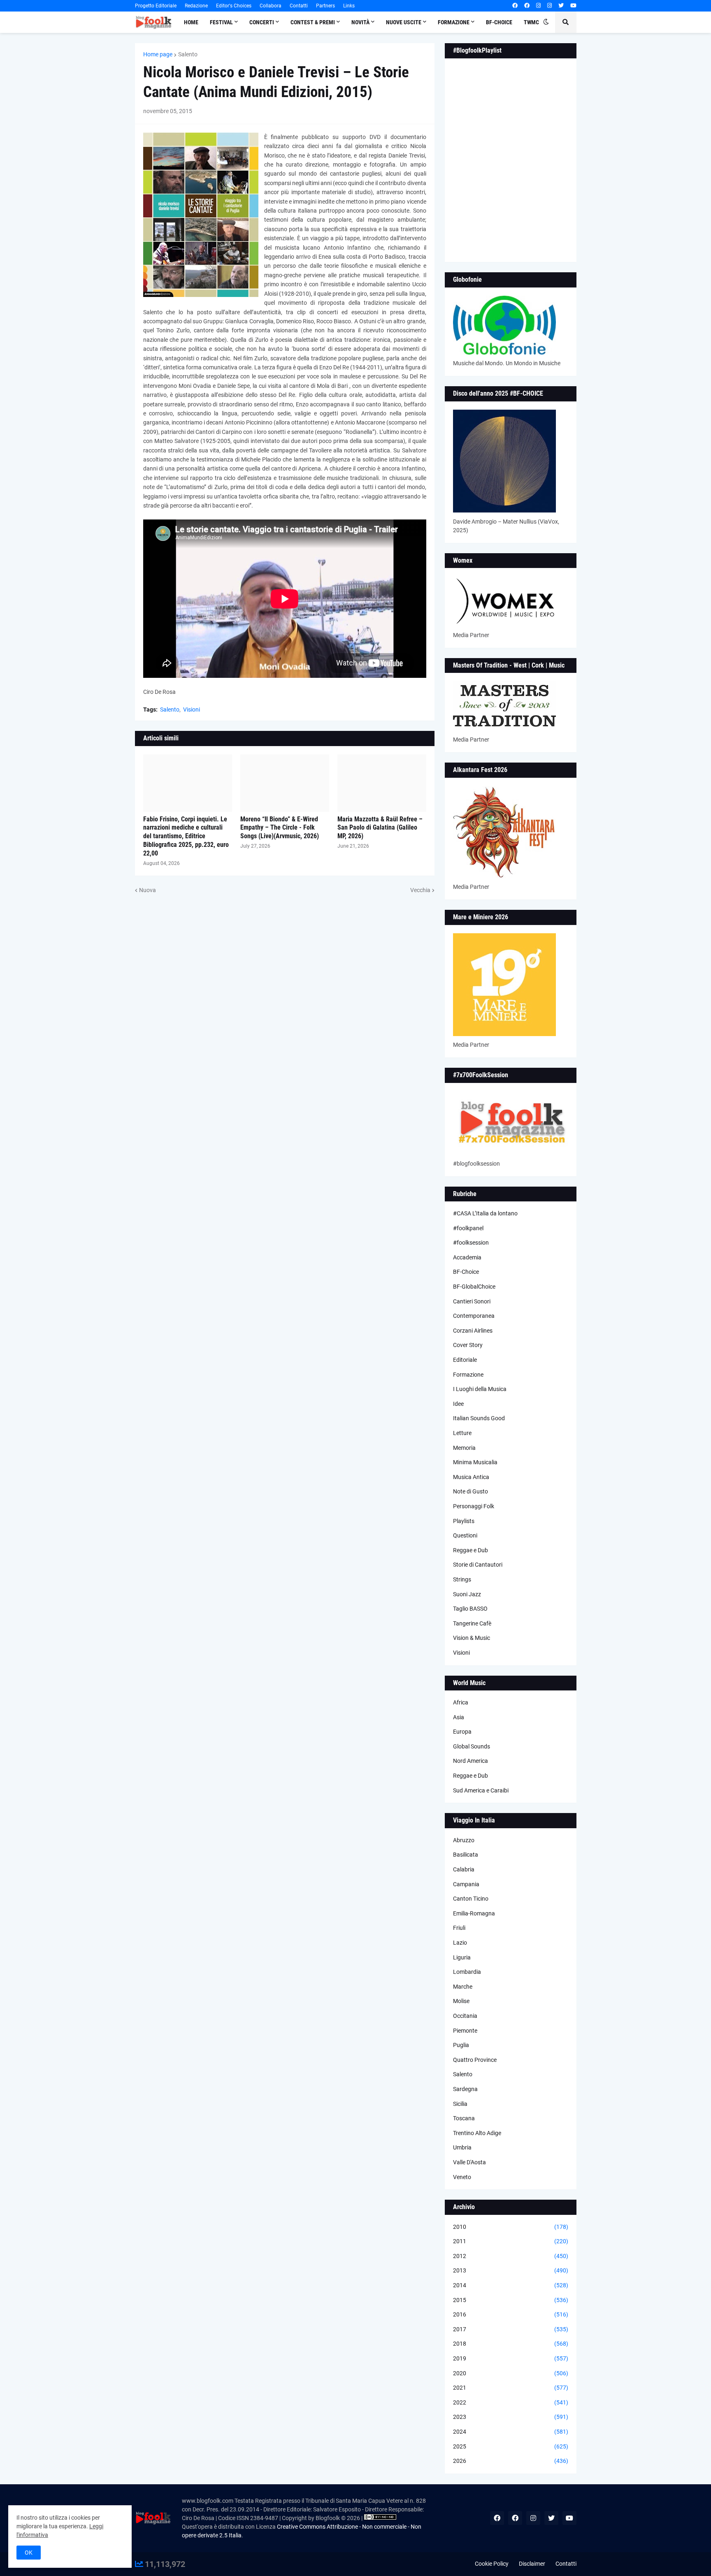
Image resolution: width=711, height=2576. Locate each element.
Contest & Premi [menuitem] (313, 22)
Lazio (460, 1943)
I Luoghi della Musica (480, 1389)
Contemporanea (474, 1316)
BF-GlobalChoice (474, 1287)
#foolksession (471, 1243)
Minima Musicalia (475, 1462)
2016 (511, 2314)
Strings (462, 1579)
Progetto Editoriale (156, 6)
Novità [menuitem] (360, 22)
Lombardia (467, 1972)
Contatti (299, 6)
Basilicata (466, 1855)
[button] (546, 22)
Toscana (464, 2118)
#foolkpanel (468, 1228)
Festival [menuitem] (221, 22)
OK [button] (29, 2553)
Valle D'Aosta (469, 2162)
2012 (511, 2256)
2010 (511, 2227)
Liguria (462, 1957)
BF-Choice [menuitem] (499, 22)
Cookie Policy (492, 2564)
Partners (325, 6)
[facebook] (515, 6)
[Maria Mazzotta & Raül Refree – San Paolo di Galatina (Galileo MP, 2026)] (382, 783)
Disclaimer (532, 2564)
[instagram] (538, 6)
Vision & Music (472, 1638)
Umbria (462, 2147)
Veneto (462, 2177)
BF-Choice (466, 1272)
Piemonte (465, 2031)
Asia (459, 1717)
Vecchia (420, 890)
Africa (461, 1702)
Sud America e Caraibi (481, 1790)
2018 (511, 2344)
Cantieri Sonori (472, 1301)
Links (349, 6)
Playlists (464, 1521)
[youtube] (573, 6)
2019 (511, 2358)
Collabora (271, 6)
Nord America (471, 1761)
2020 (511, 2373)
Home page (158, 54)
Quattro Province (475, 2060)
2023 (511, 2417)
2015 (511, 2300)
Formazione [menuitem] (454, 22)
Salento (188, 54)
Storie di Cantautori (478, 1565)
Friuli (459, 1928)
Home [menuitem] (191, 22)
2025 (511, 2446)
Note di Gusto (471, 1491)
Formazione (468, 1375)
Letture (462, 1433)
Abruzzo (464, 1840)
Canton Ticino (471, 1899)
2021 (511, 2388)
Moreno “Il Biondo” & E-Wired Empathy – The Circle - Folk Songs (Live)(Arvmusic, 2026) (280, 828)
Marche (463, 1987)
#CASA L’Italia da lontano (485, 1213)
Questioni (465, 1535)
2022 (511, 2402)
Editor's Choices (234, 6)
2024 (511, 2432)
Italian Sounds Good (479, 1418)
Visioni (192, 710)
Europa (462, 1732)
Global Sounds (472, 1746)
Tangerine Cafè (472, 1623)
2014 (511, 2285)
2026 (511, 2461)
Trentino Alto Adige (477, 2133)
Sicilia (460, 2104)
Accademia (467, 1257)
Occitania (465, 2016)
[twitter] (561, 6)
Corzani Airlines (473, 1331)
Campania (466, 1884)
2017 (511, 2329)
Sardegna (465, 2089)
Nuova (148, 890)
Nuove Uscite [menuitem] (404, 22)
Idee (458, 1404)
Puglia (461, 2045)
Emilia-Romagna (474, 1913)
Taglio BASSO (470, 1609)
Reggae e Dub (471, 1550)
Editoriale (465, 1360)
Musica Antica (471, 1477)
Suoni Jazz (467, 1594)
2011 (511, 2241)
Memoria (464, 1448)
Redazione (196, 6)
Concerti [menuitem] (262, 22)
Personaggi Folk (474, 1506)
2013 (511, 2270)
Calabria (464, 1869)
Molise (461, 2001)
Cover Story (468, 1345)
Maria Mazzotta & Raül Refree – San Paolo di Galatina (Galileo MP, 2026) (380, 828)
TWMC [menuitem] (531, 22)
